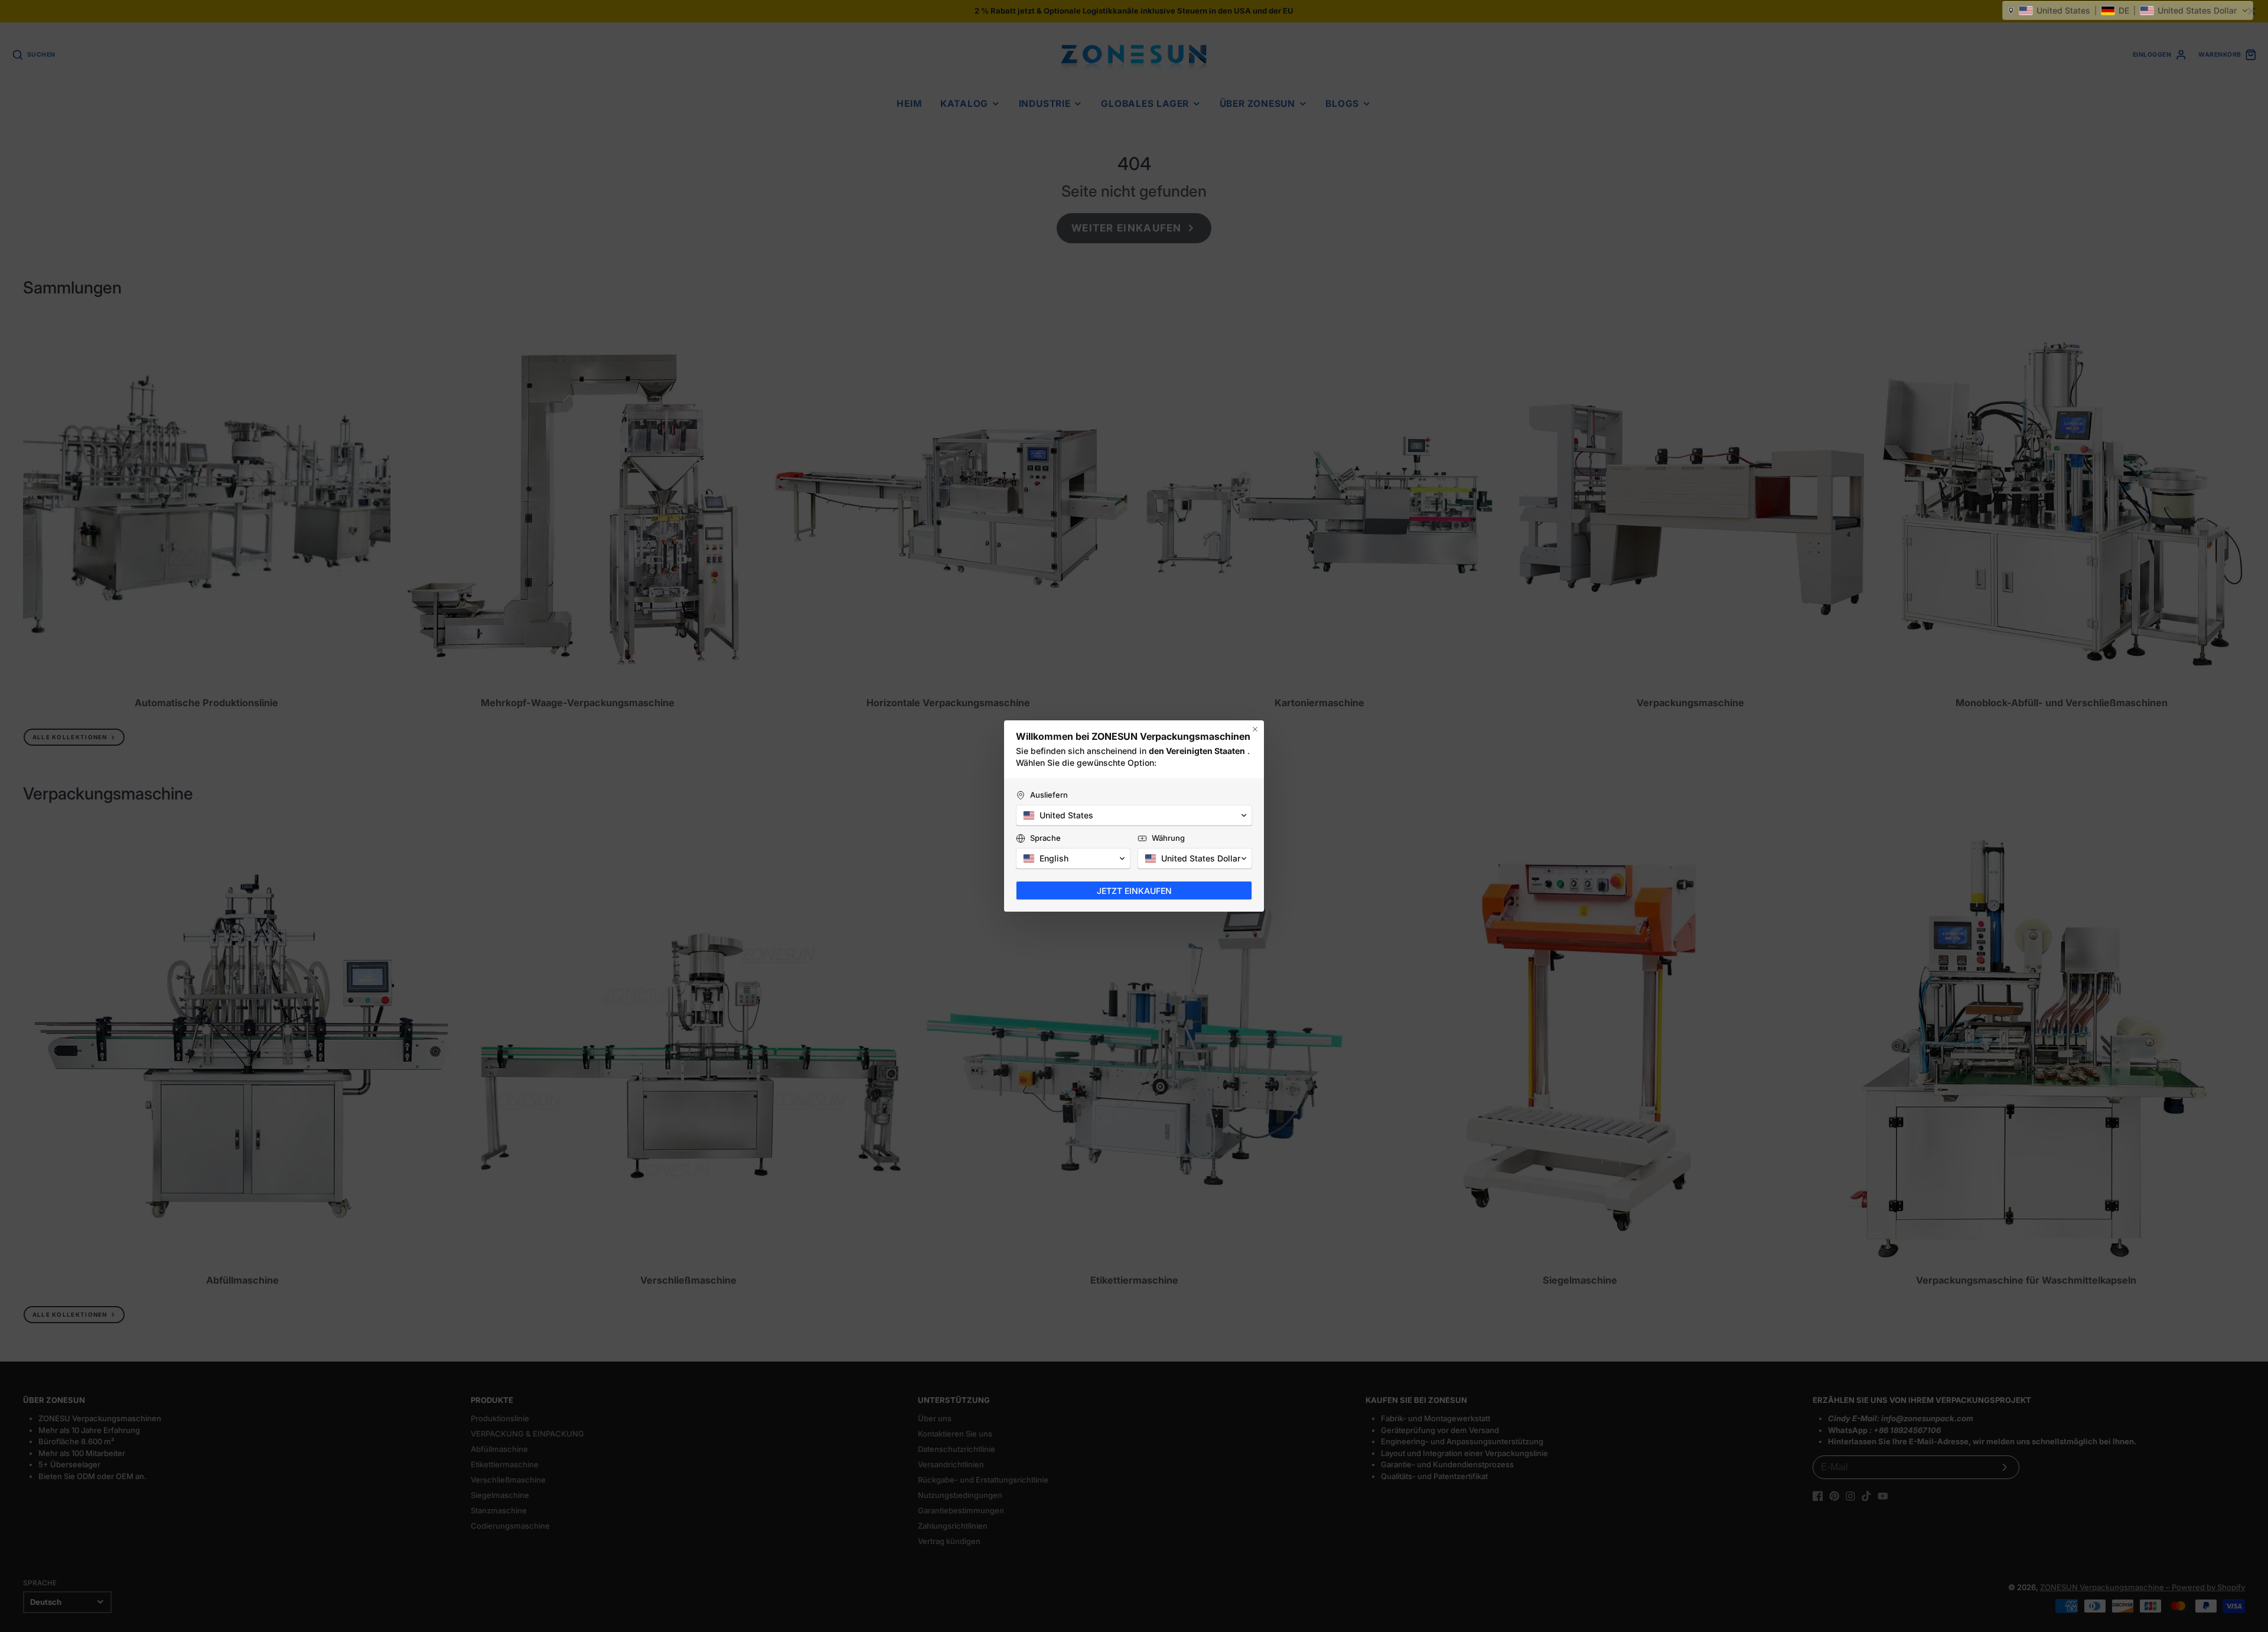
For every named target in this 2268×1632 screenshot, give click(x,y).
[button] (2128, 11)
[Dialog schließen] (1255, 729)
